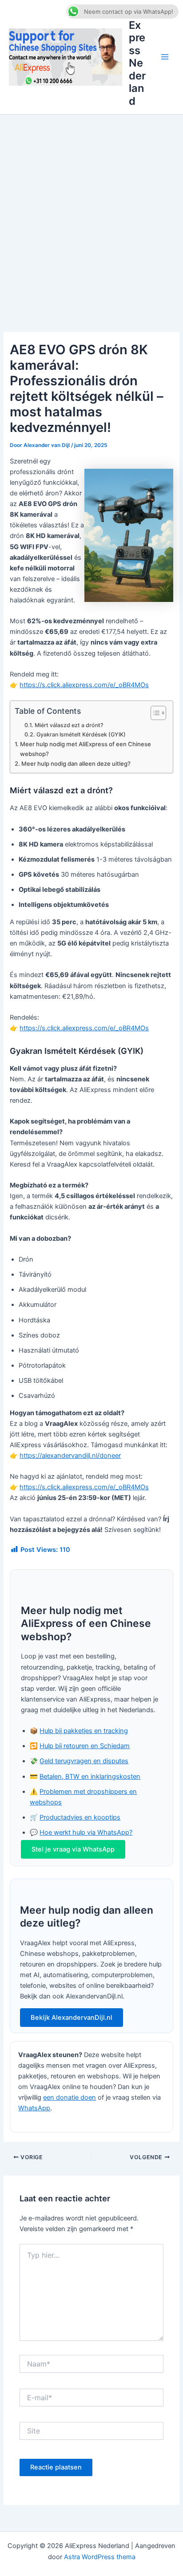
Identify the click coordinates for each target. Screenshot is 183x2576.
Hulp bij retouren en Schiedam (85, 1746)
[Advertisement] (91, 210)
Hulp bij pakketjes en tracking (84, 1731)
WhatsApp (34, 2108)
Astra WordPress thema (100, 2557)
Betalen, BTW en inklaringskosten (90, 1777)
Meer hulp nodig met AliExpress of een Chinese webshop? (86, 749)
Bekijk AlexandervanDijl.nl (72, 2018)
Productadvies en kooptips (80, 1817)
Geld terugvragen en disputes (84, 1761)
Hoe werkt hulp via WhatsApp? (86, 1832)
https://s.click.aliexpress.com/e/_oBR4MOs (84, 685)
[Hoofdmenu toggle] (165, 57)
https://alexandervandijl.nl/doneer (70, 1456)
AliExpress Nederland (137, 57)
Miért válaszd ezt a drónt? (69, 725)
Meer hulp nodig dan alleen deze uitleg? (76, 764)
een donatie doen (70, 2097)
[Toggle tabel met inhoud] (154, 713)
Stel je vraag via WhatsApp (73, 1849)
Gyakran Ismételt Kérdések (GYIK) (81, 734)
